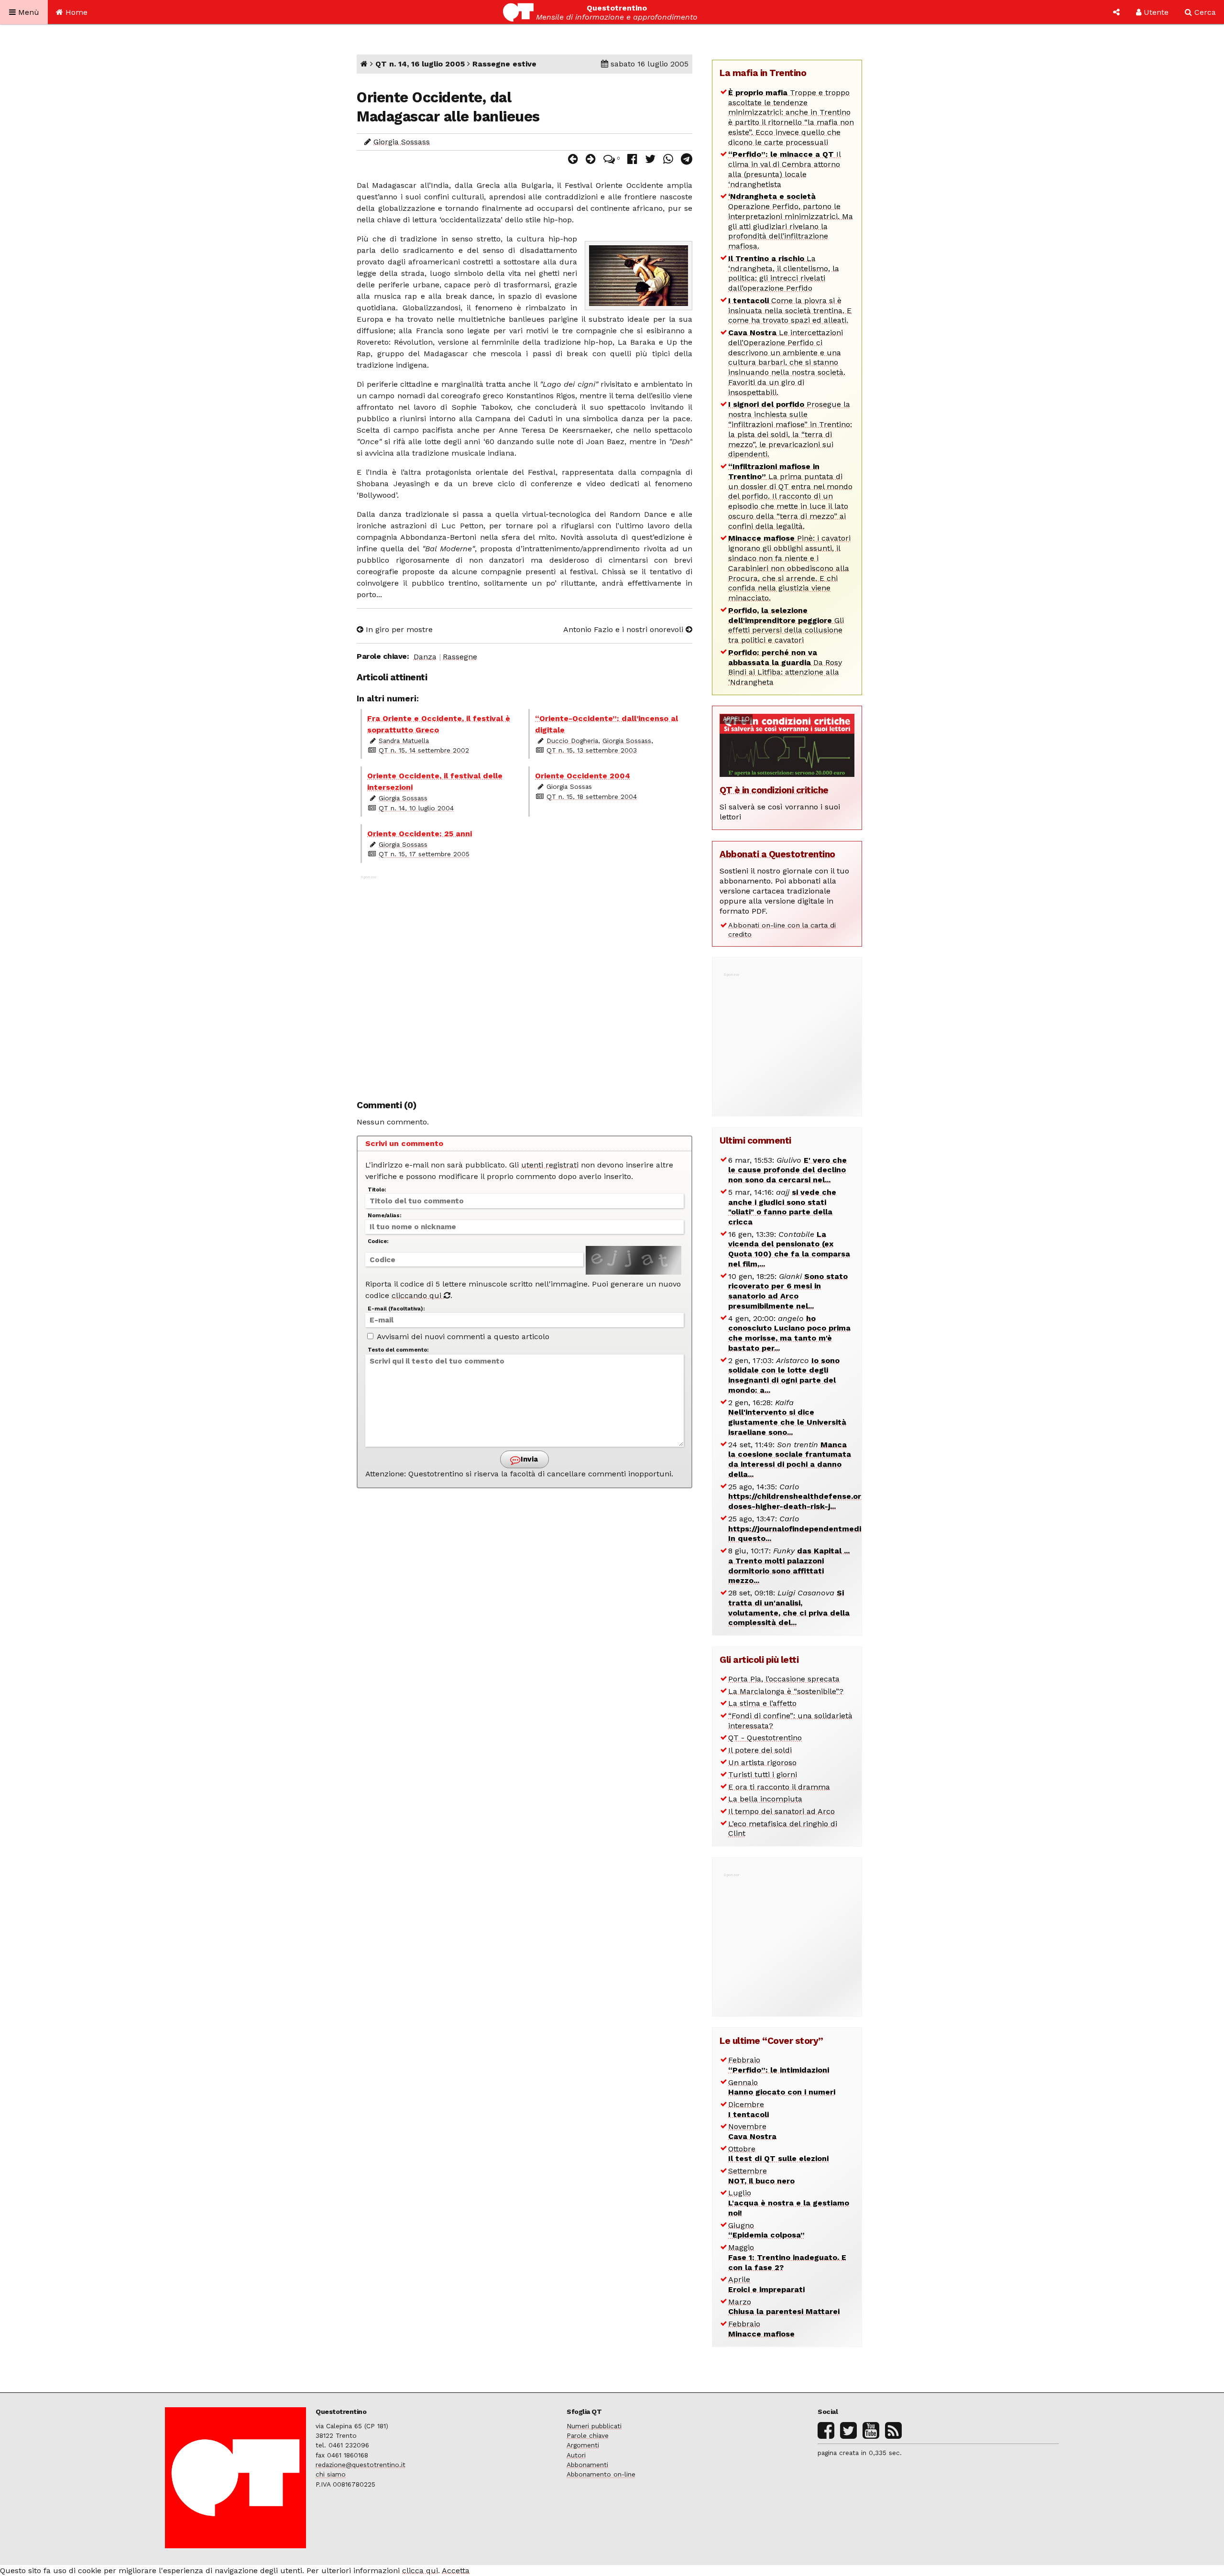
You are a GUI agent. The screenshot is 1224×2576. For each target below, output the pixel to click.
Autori (576, 2455)
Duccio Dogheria (572, 741)
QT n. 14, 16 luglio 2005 (420, 64)
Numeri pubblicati (594, 2426)
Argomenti (583, 2445)
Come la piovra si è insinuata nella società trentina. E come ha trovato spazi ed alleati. (790, 311)
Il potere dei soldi (760, 1750)
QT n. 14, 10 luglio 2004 (416, 808)
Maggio (787, 2257)
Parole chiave (588, 2435)
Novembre (752, 2131)
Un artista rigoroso (762, 1763)
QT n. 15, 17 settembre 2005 (424, 854)
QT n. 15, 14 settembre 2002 (424, 750)
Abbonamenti (587, 2465)
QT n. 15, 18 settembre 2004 (592, 797)
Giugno (766, 2230)
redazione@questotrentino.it (361, 2465)
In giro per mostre (398, 629)
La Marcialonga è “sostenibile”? (786, 1691)
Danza (425, 657)
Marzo (784, 2307)
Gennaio (782, 2087)
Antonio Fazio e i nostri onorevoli (624, 629)
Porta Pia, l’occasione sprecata (784, 1679)
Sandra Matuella (404, 741)
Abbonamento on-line (601, 2474)
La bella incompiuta (765, 1799)
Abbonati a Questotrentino (777, 854)
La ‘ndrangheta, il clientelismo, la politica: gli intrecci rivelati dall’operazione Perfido (784, 273)
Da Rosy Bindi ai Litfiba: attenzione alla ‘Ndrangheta (785, 667)
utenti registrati (550, 1165)
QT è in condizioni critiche (774, 790)
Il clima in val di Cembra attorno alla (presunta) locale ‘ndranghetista (785, 169)
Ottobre (778, 2154)
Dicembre (749, 2109)
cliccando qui (418, 1295)
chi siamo (331, 2474)
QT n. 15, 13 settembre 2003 (592, 750)
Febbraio (779, 2065)
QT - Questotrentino (765, 1738)
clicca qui (420, 2571)
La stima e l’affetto (762, 1703)
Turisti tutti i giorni (763, 1774)
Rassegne (460, 657)
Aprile (766, 2284)
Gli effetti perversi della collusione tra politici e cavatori (786, 625)
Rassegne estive (504, 64)
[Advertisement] (525, 982)
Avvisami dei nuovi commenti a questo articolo (462, 1337)
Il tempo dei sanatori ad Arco (781, 1811)
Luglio (789, 2203)
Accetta (456, 2571)
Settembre (761, 2176)
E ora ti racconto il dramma (779, 1787)
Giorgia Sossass (402, 142)
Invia (528, 1459)
